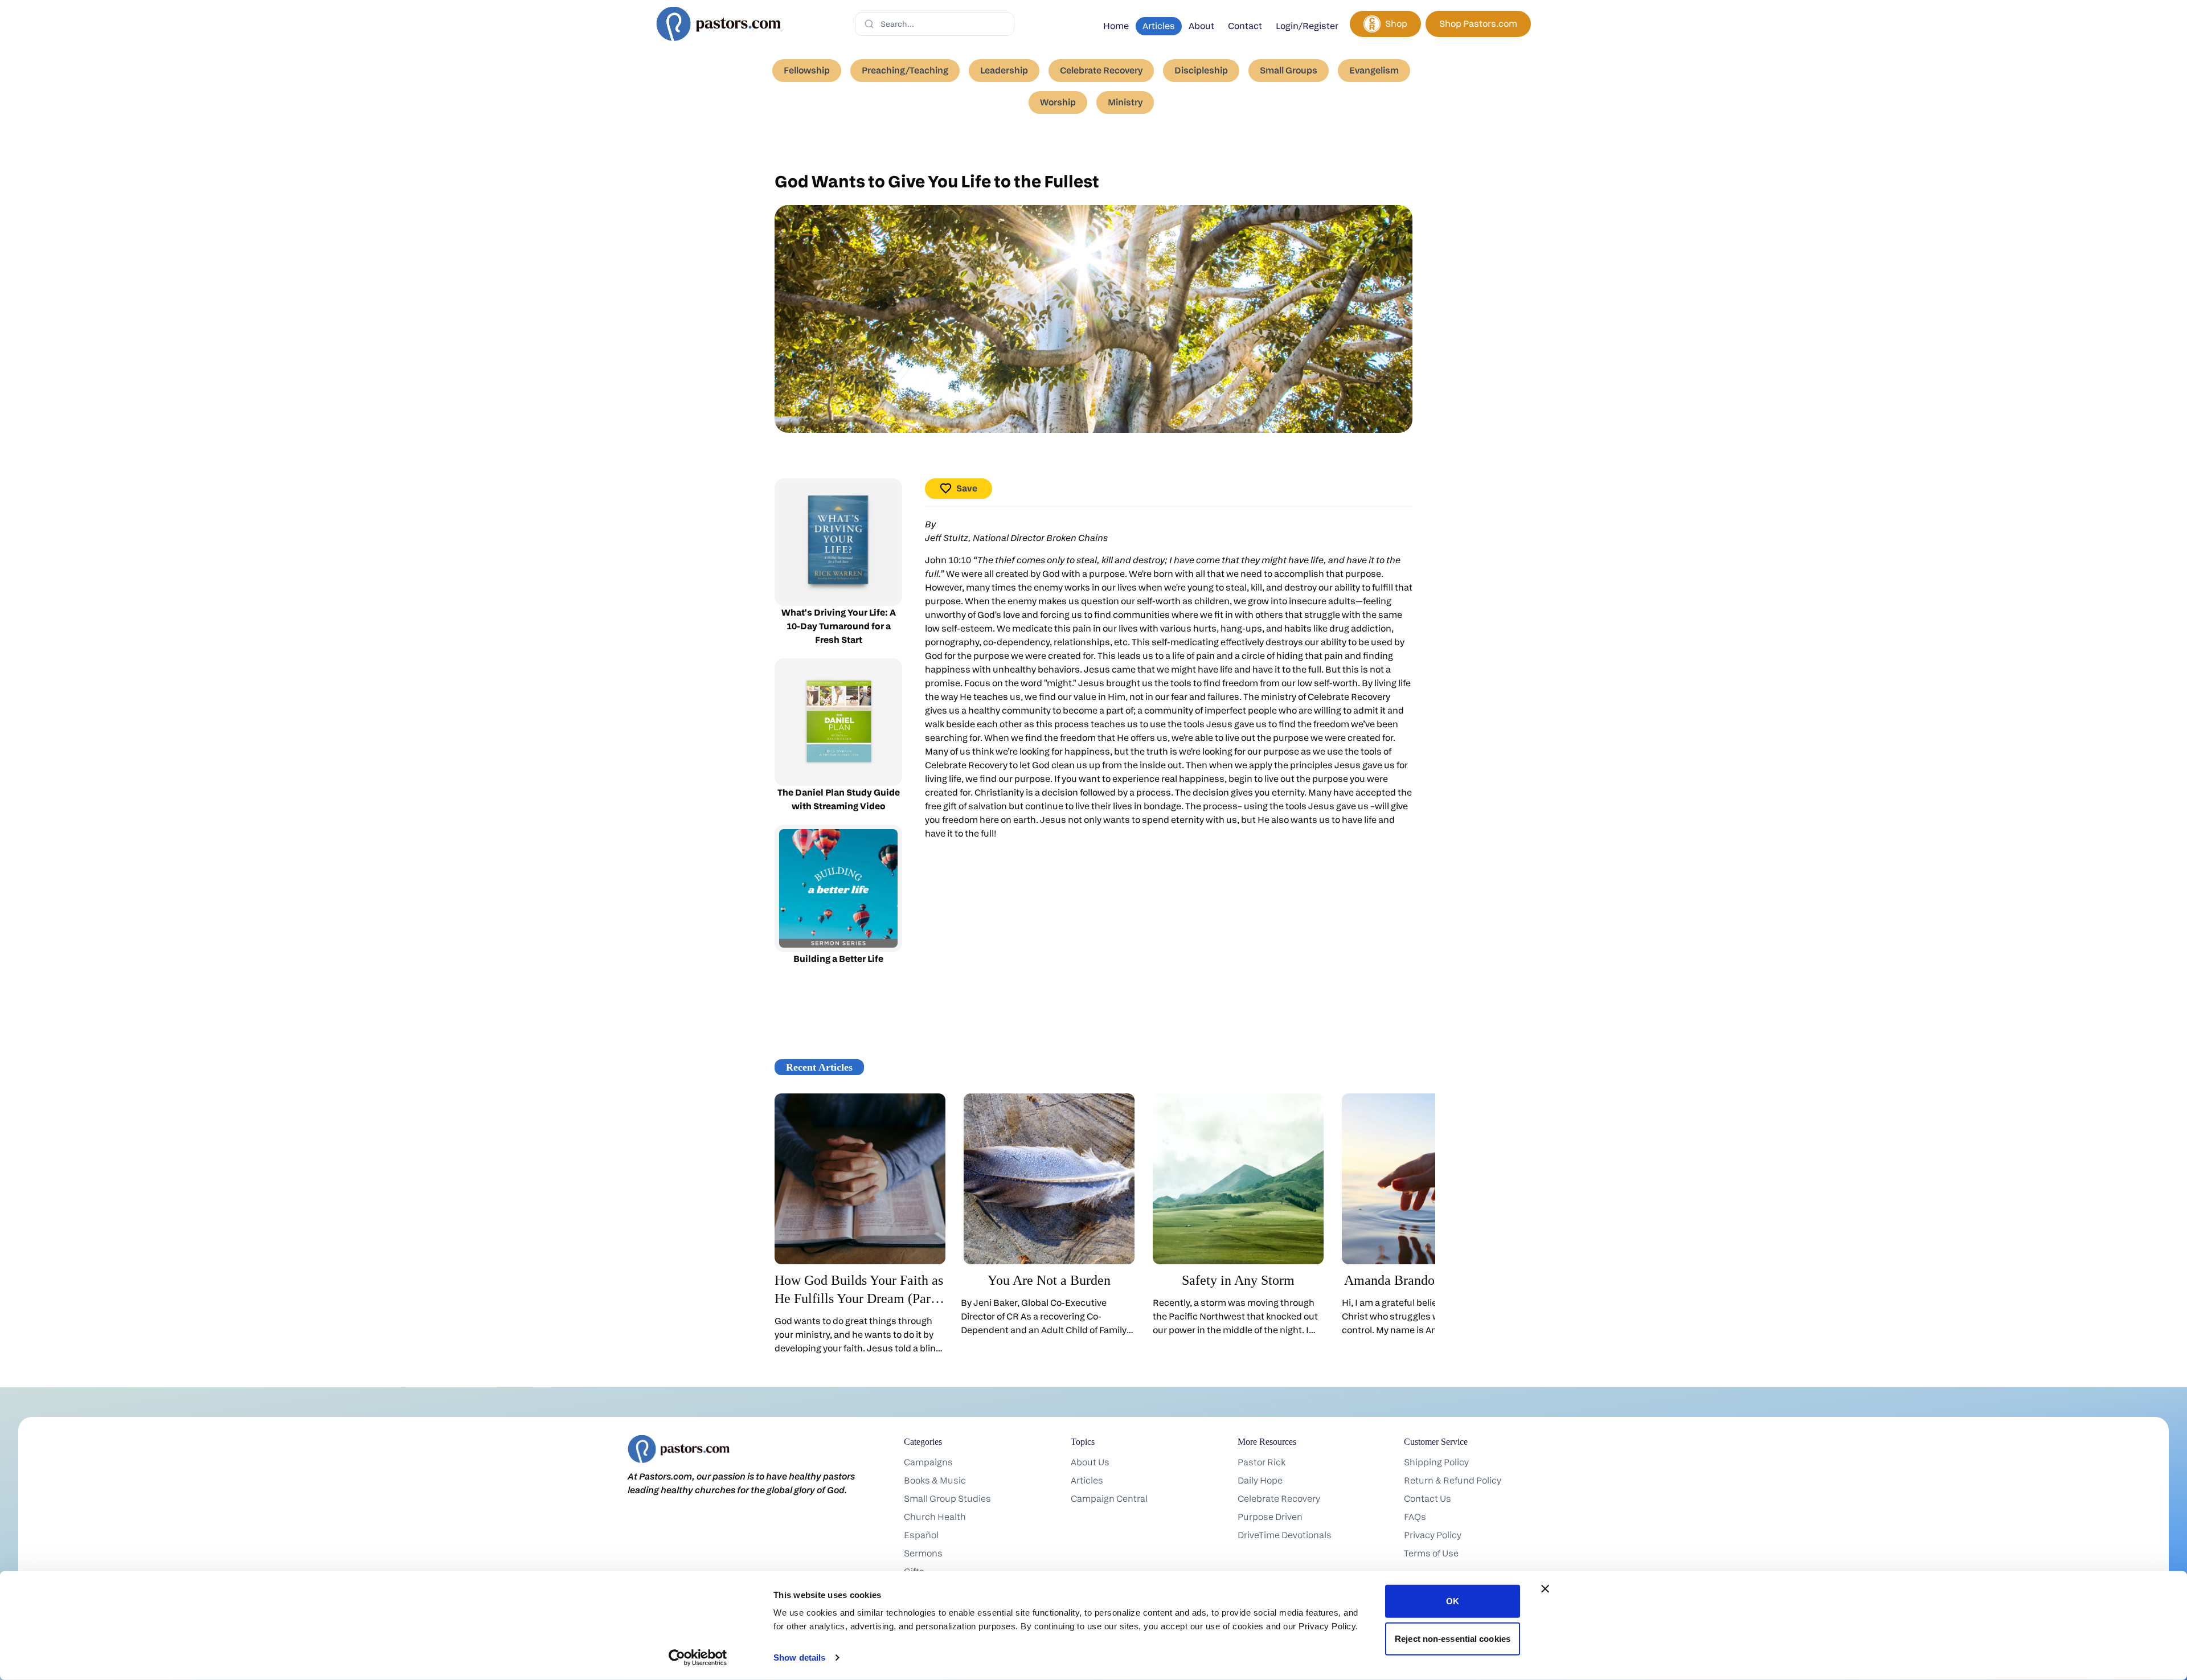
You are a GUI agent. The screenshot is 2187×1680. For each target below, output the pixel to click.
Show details (799, 1658)
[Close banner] (1545, 1589)
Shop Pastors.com (1478, 24)
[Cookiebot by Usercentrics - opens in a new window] (698, 1658)
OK (1453, 1601)
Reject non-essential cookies (1453, 1638)
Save (967, 488)
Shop (1396, 24)
